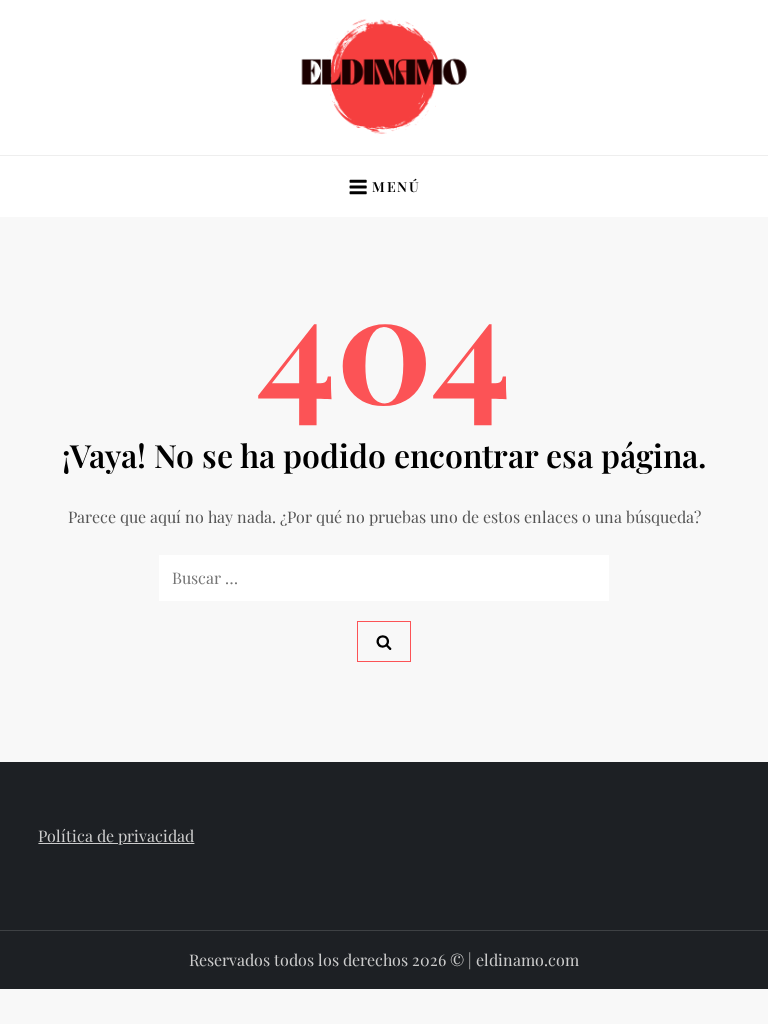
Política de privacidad (116, 835)
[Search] (384, 641)
